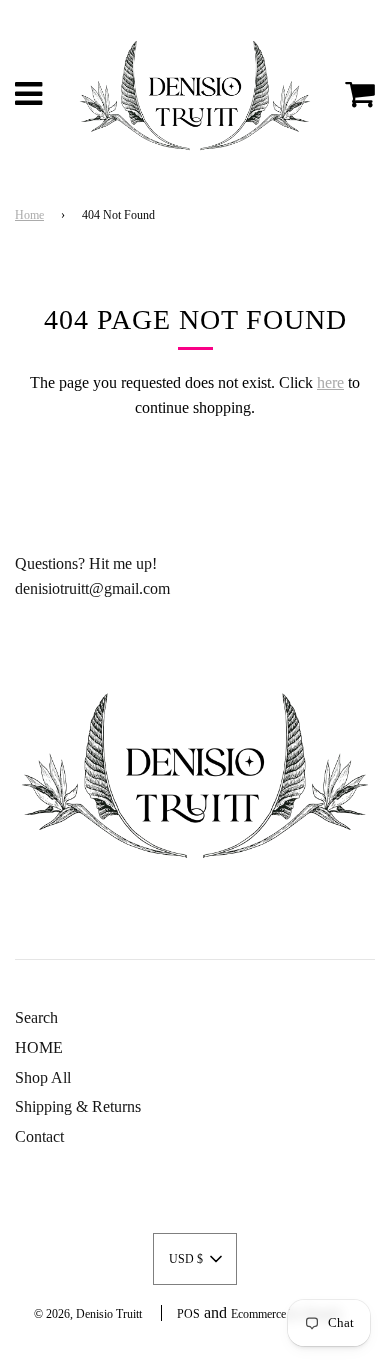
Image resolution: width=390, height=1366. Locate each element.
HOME (39, 1047)
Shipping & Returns (78, 1106)
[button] (195, 1259)
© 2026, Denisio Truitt (88, 1314)
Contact (39, 1136)
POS (188, 1314)
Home (29, 215)
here (330, 382)
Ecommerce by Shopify (286, 1314)
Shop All (43, 1077)
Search (36, 1017)
